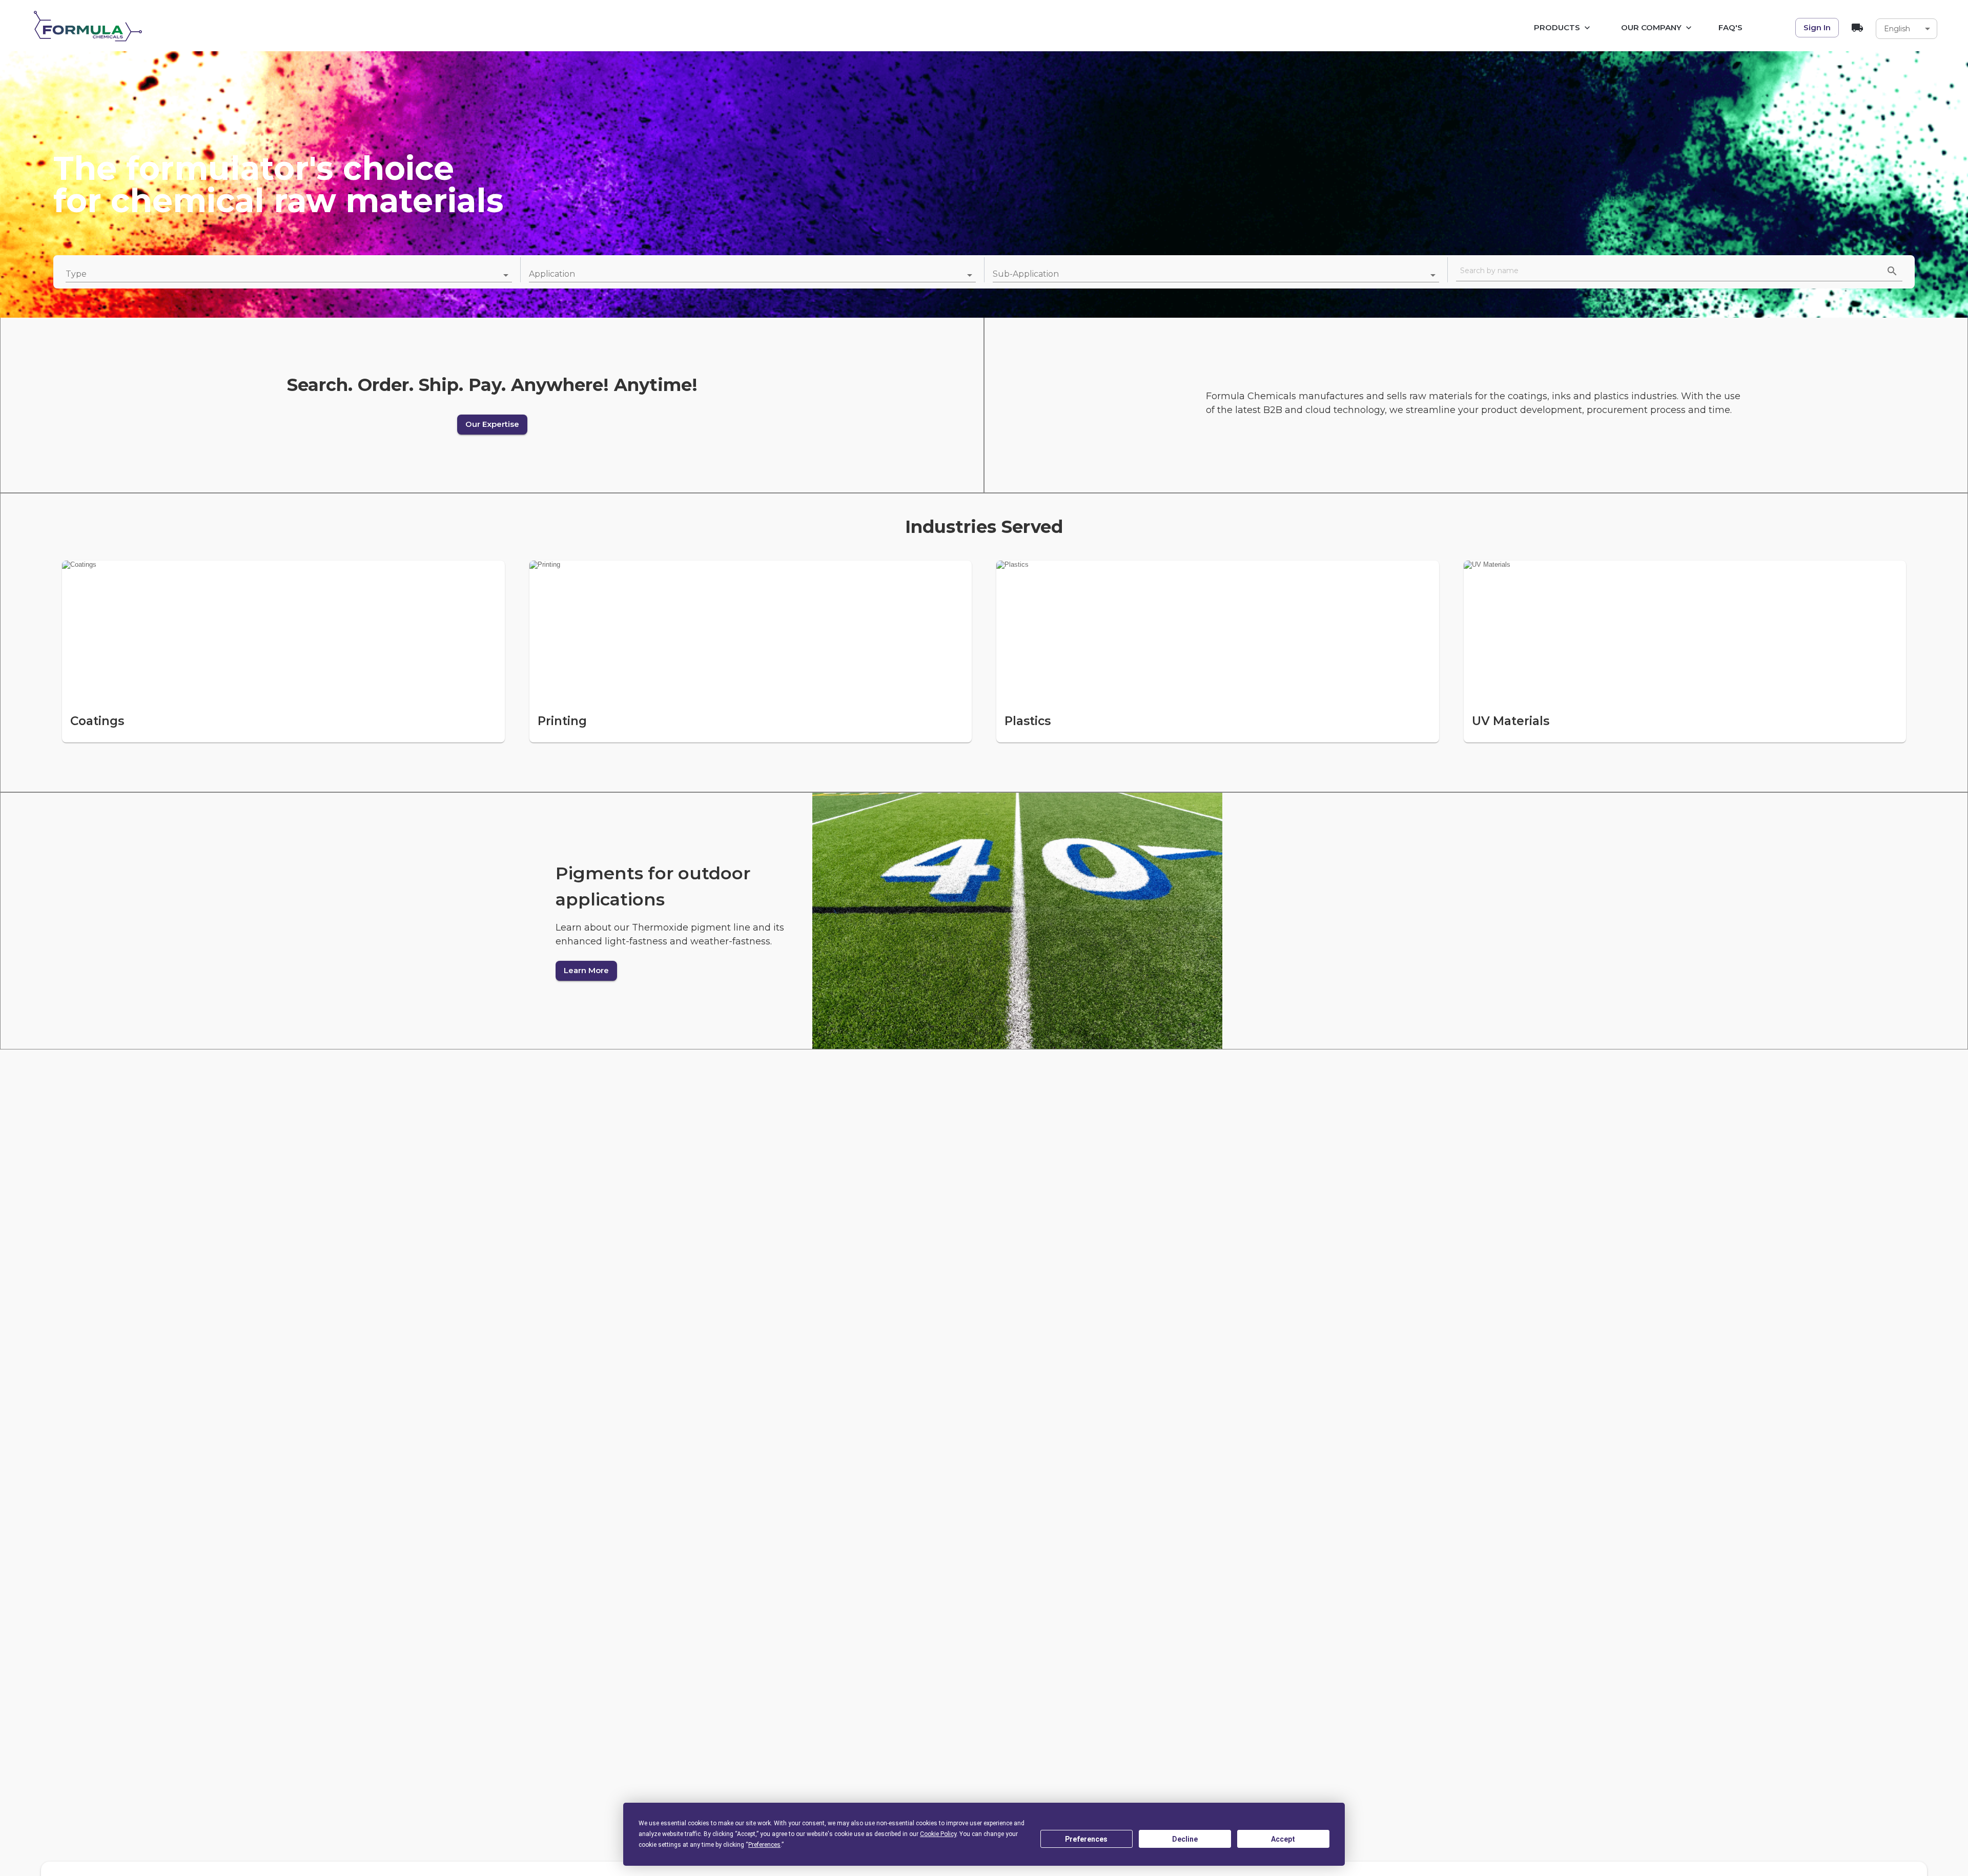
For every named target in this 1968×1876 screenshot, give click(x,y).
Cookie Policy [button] (938, 1834)
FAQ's (1730, 27)
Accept (1283, 1839)
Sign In (1817, 27)
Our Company (1651, 27)
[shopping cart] (1857, 28)
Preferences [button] (764, 1845)
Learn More (586, 970)
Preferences (1086, 1839)
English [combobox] (1897, 29)
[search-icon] (1892, 271)
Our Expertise (492, 424)
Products (1557, 27)
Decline (1185, 1839)
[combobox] (289, 275)
